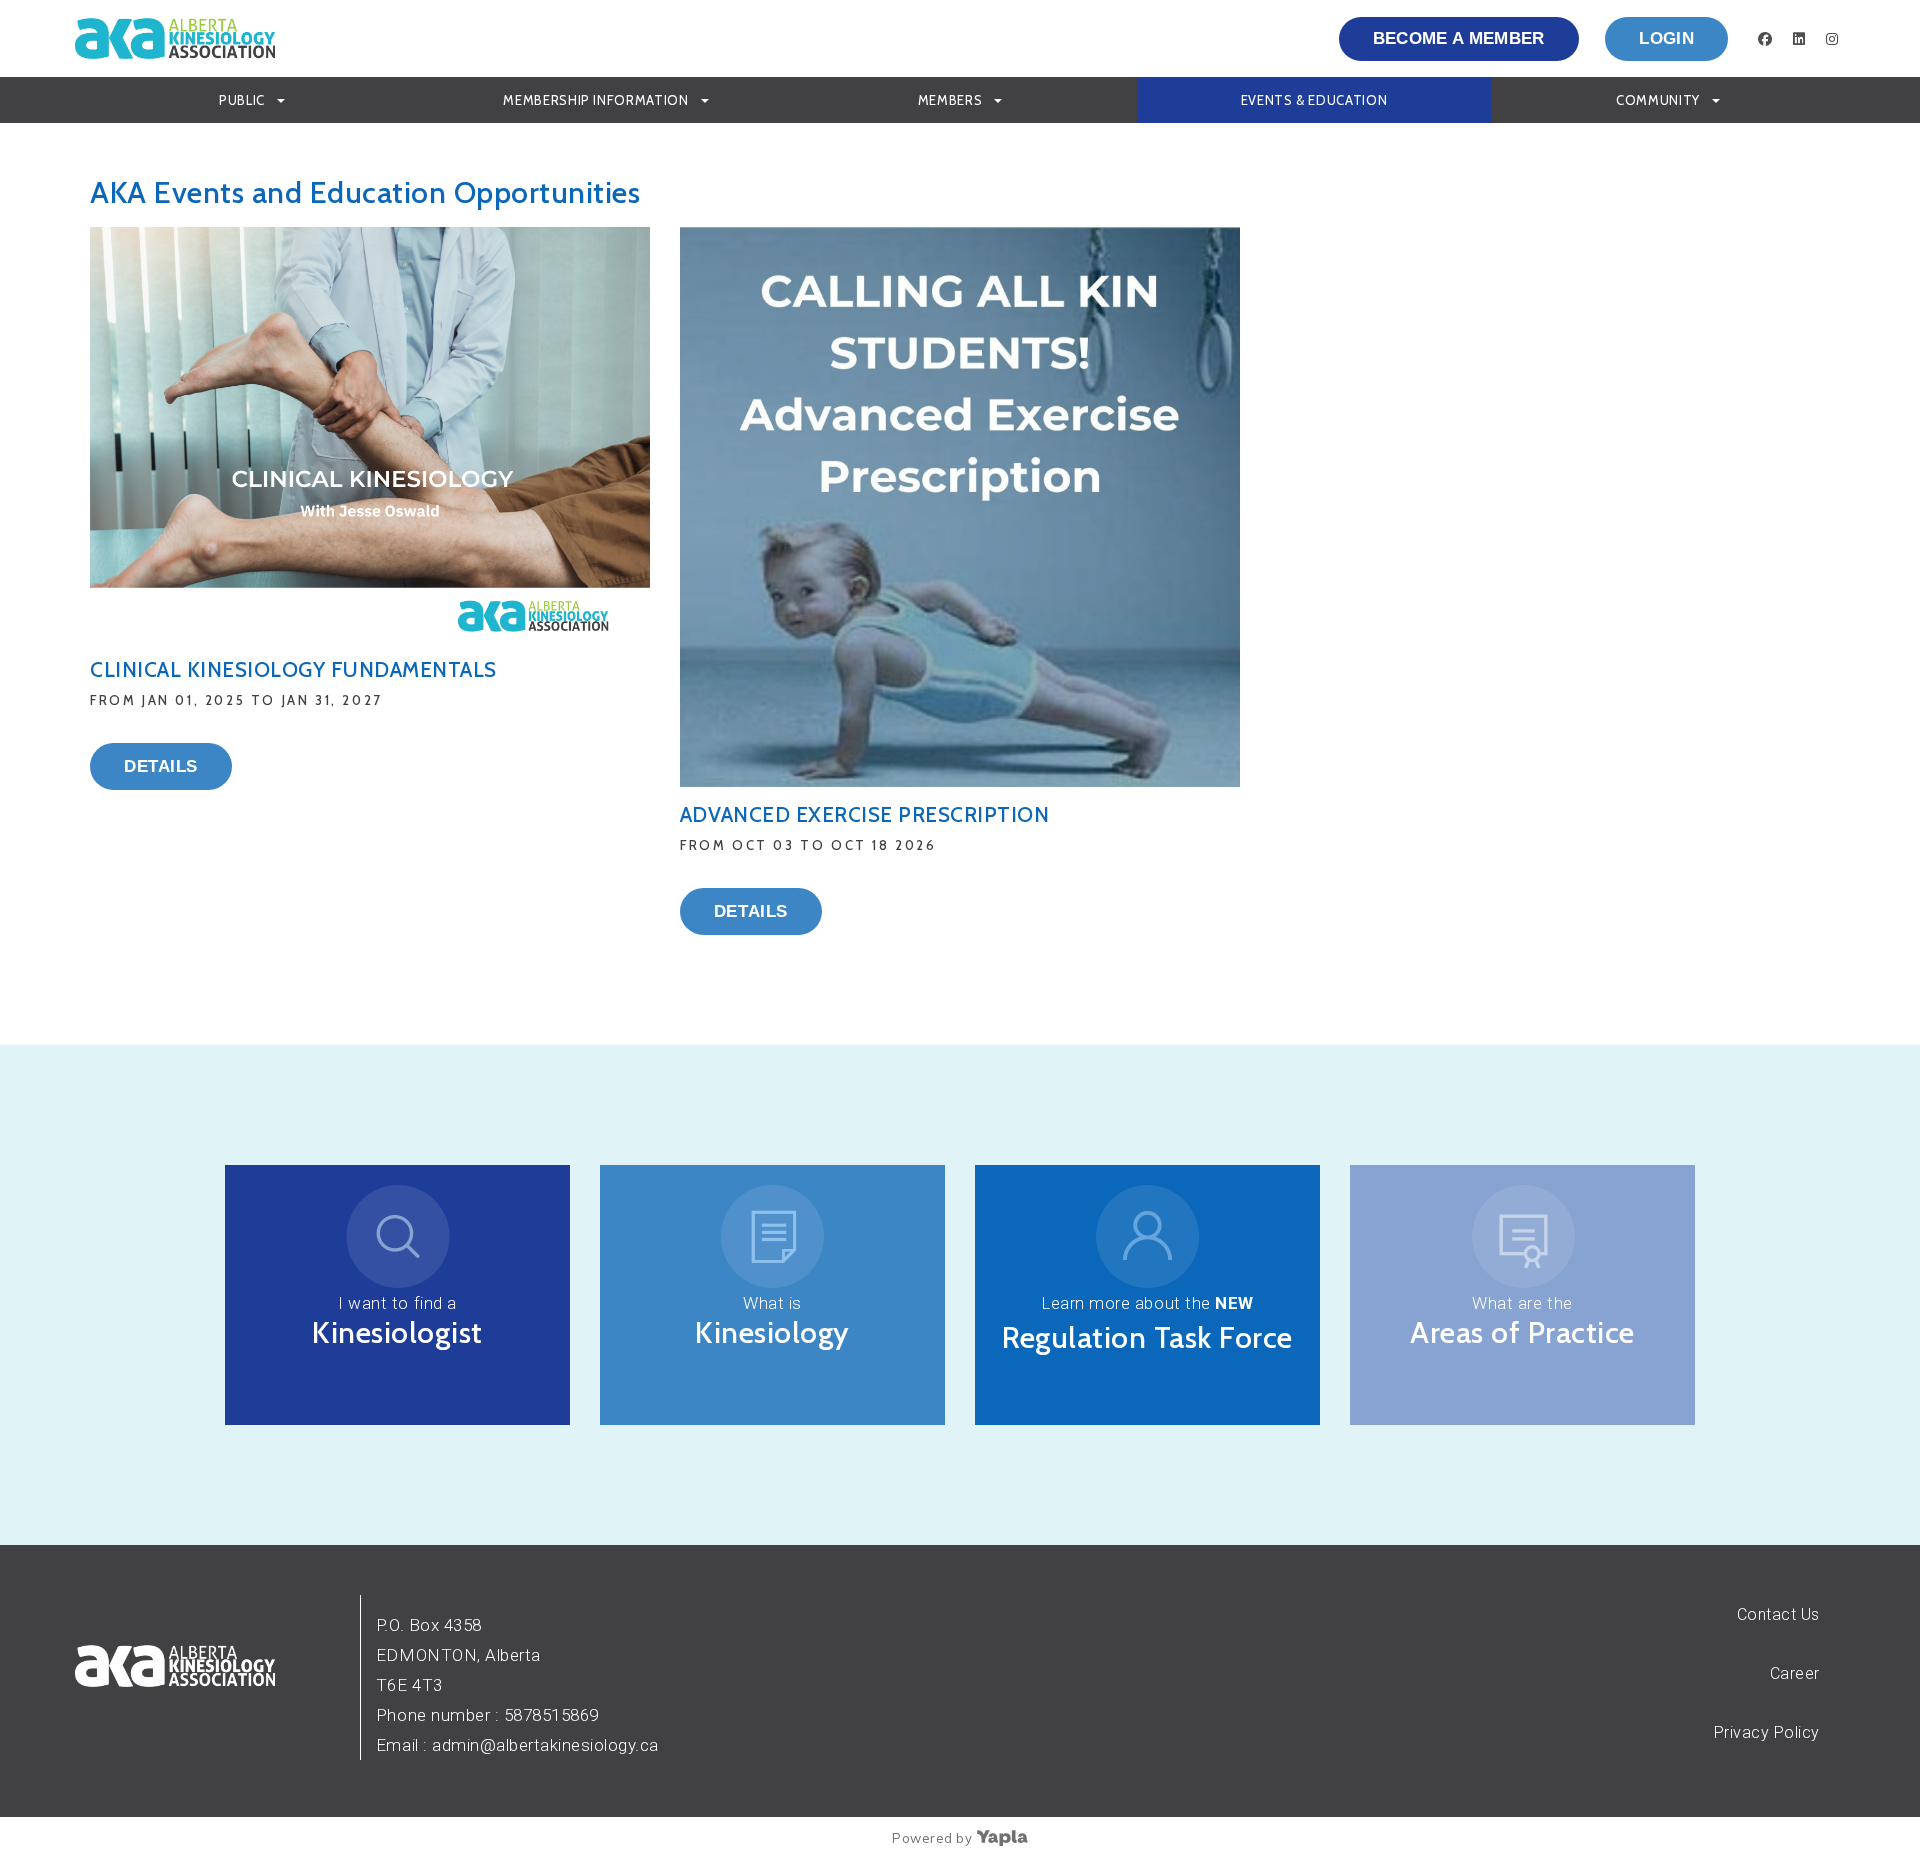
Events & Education (1314, 100)
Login (1666, 38)
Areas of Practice (1522, 1332)
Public (242, 100)
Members (950, 100)
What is (772, 1303)
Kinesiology (772, 1332)
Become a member (1459, 38)
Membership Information (595, 100)
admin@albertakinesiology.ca (545, 1745)
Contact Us (1778, 1614)
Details (161, 766)
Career (1795, 1673)
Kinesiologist (397, 1332)
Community (1658, 100)
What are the (1522, 1303)
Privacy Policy (1767, 1732)
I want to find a (397, 1303)
